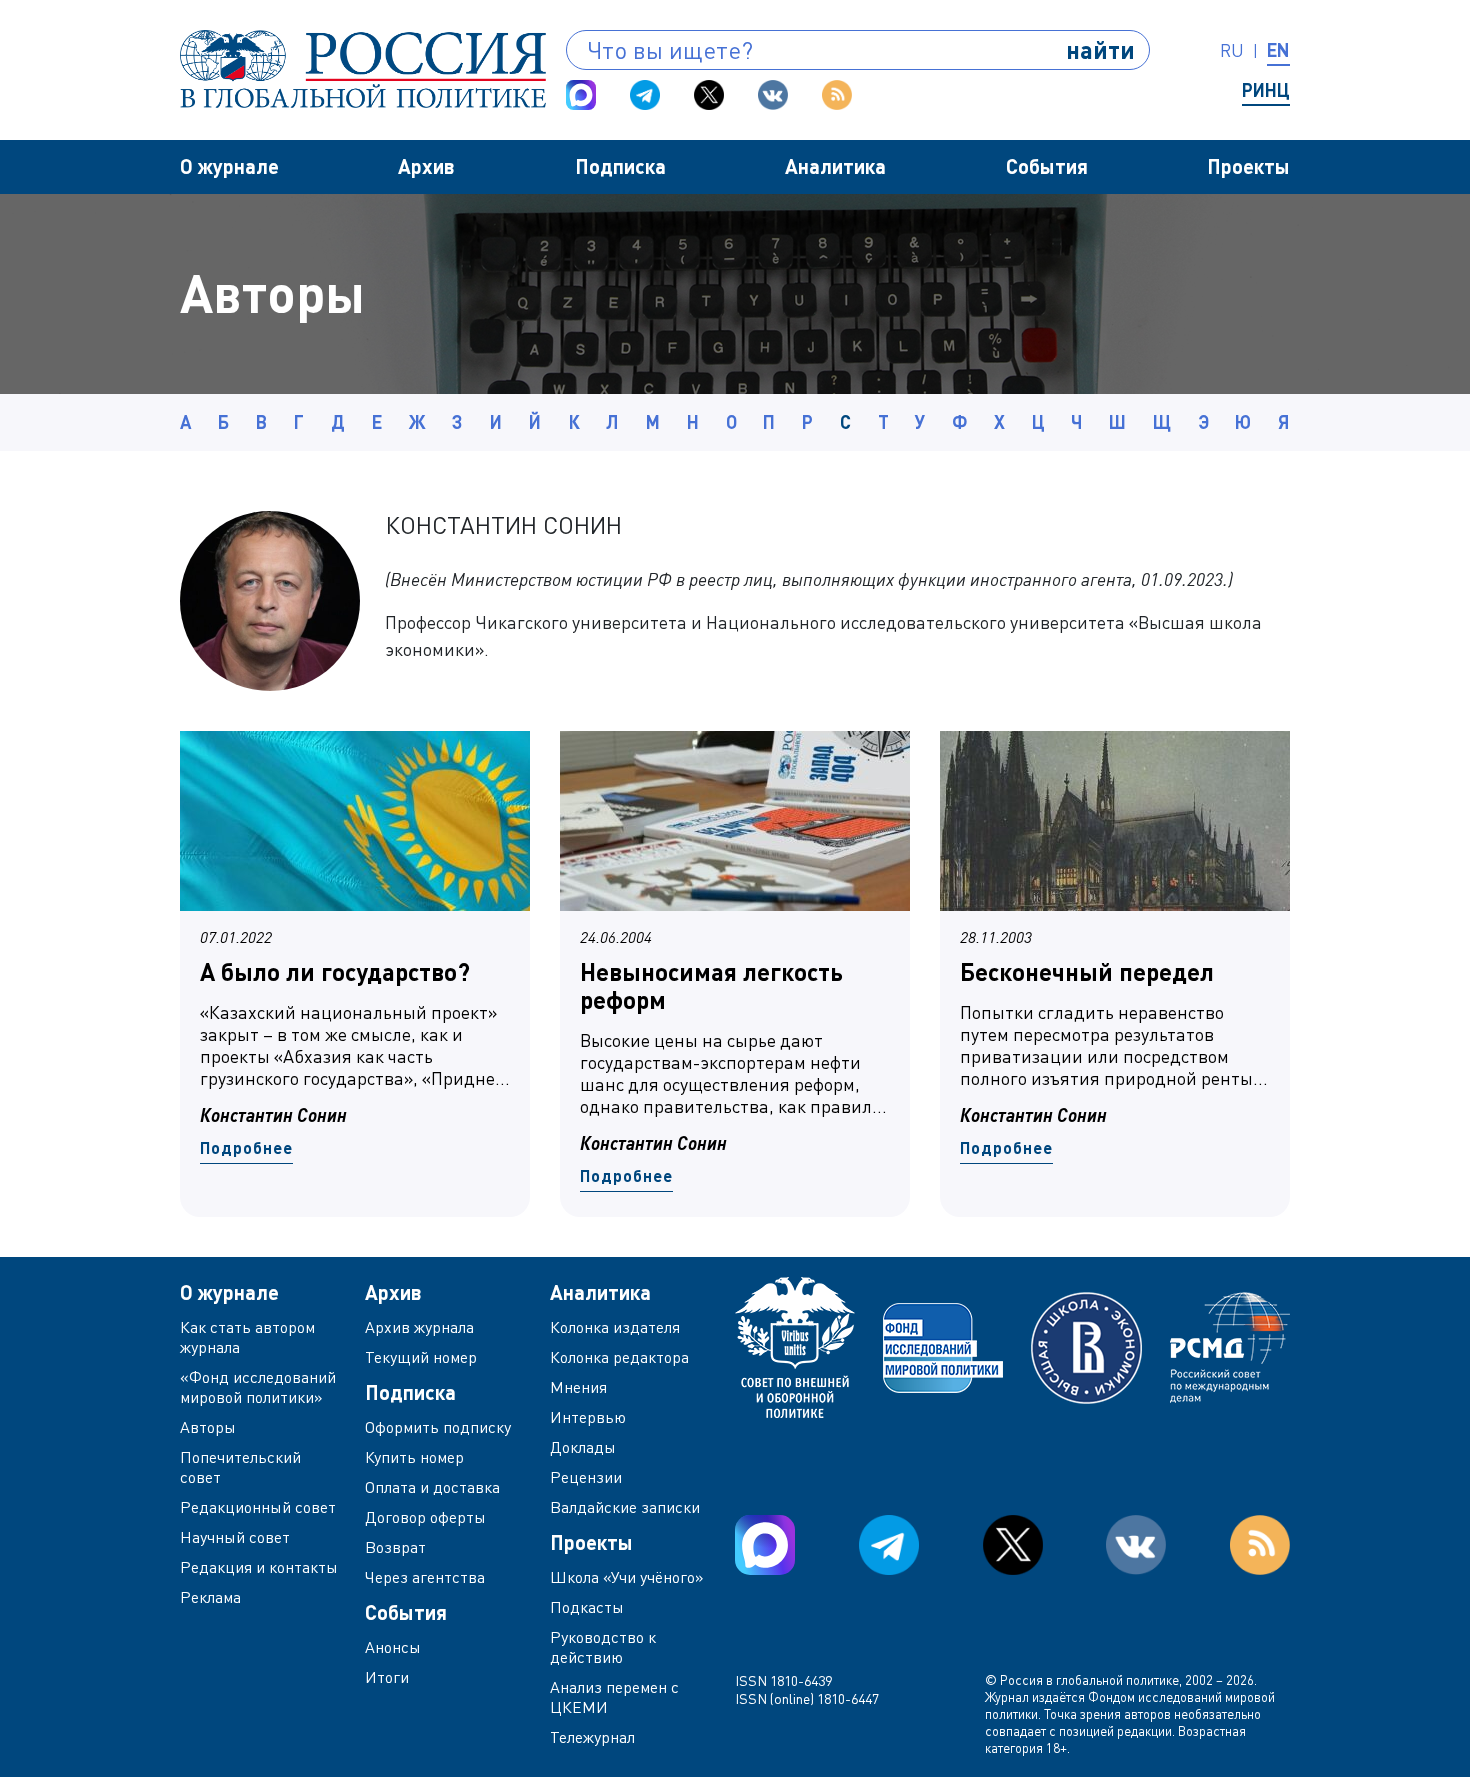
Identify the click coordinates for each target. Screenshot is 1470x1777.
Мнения (578, 1387)
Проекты (1248, 166)
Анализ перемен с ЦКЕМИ (614, 1697)
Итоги (387, 1677)
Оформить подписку (438, 1427)
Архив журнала (419, 1327)
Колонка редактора (619, 1357)
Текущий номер (421, 1357)
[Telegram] (645, 95)
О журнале (229, 166)
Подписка (620, 166)
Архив (426, 166)
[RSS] (837, 95)
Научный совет (235, 1537)
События (1047, 166)
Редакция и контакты (259, 1567)
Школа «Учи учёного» (627, 1577)
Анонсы (393, 1647)
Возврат (395, 1547)
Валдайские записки (625, 1507)
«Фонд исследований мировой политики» (258, 1387)
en (1278, 50)
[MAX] (581, 95)
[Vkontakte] (773, 95)
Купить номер (414, 1457)
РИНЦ (1266, 90)
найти (1100, 49)
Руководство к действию (603, 1647)
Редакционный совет (258, 1507)
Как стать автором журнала (247, 1337)
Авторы (208, 1427)
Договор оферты (425, 1517)
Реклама (210, 1597)
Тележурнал (592, 1737)
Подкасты (587, 1607)
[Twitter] (709, 95)
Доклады (583, 1447)
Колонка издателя (615, 1327)
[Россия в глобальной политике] (363, 69)
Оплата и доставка (432, 1487)
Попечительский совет (240, 1467)
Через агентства (425, 1577)
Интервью (588, 1417)
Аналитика (835, 166)
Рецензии (586, 1477)
